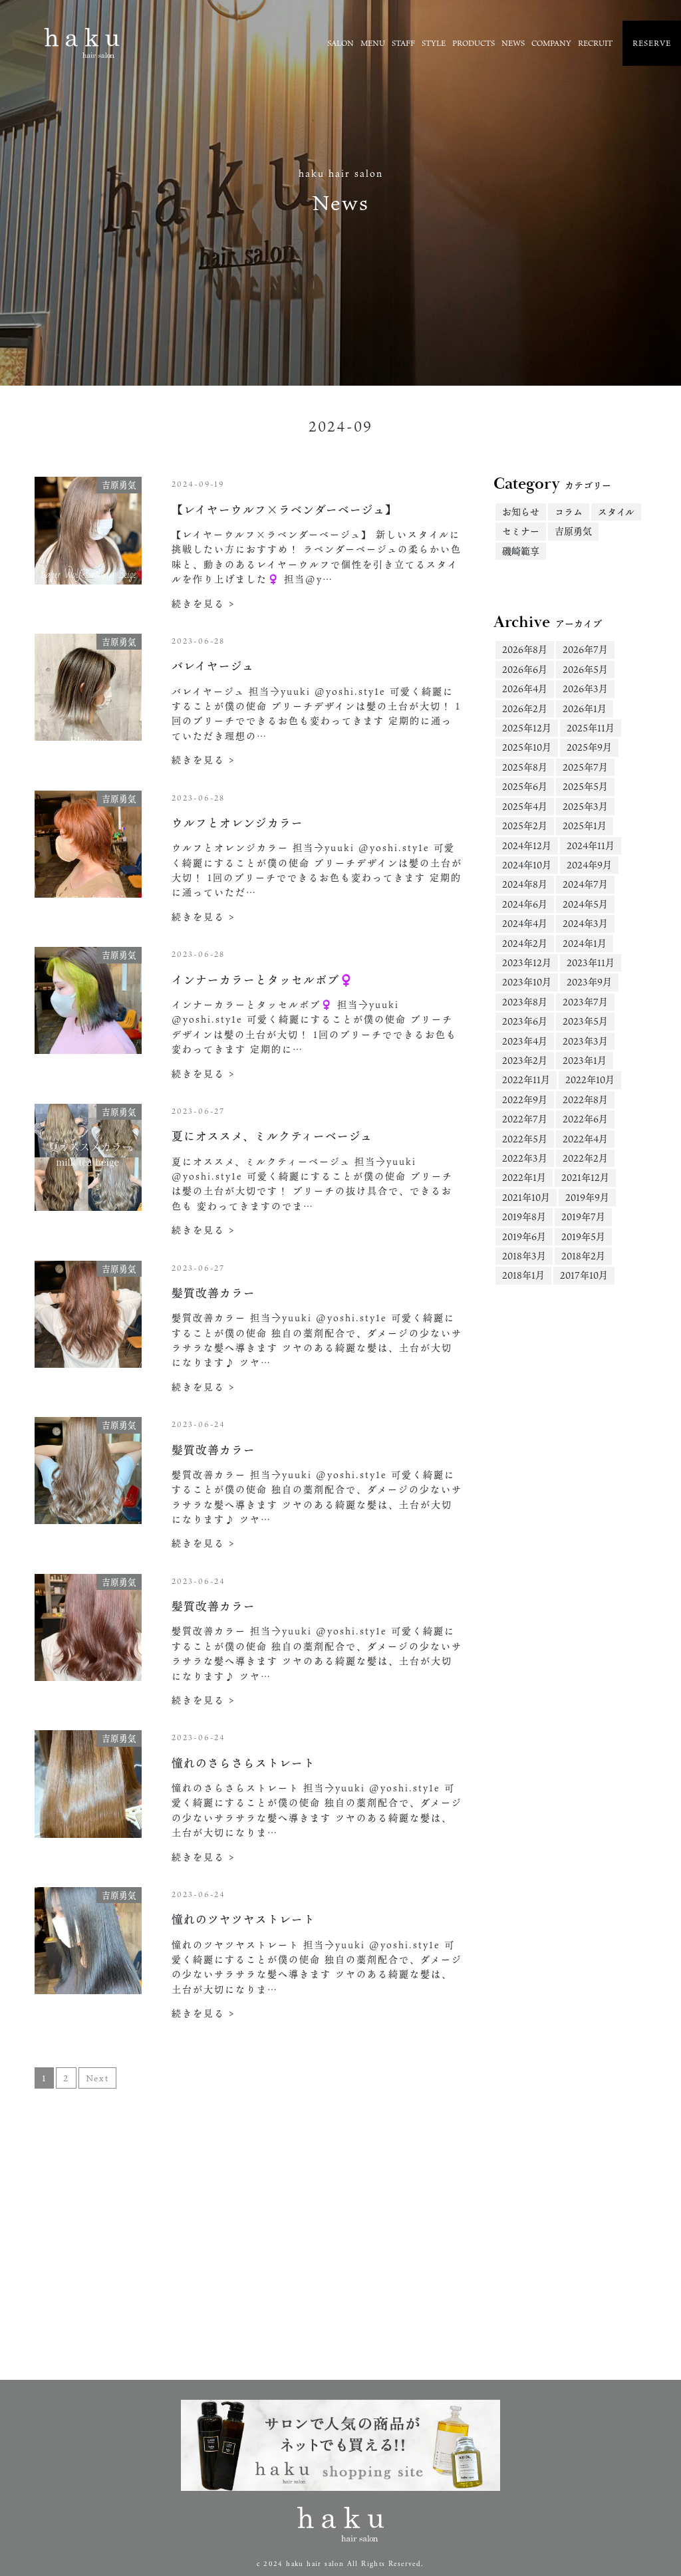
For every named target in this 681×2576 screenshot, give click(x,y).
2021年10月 (526, 1197)
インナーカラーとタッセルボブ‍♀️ (263, 980)
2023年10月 (527, 982)
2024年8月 (525, 884)
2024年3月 (585, 923)
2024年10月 (527, 865)
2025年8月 (525, 767)
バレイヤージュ (213, 666)
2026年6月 (525, 669)
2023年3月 (585, 1041)
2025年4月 (525, 806)
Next (97, 2078)
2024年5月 (585, 904)
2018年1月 (523, 1275)
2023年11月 (591, 963)
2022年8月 (585, 1099)
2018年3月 (524, 1256)
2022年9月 (525, 1099)
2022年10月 (590, 1080)
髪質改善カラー (213, 1293)
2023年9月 (589, 982)
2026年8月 (525, 649)
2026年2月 (525, 708)
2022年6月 (585, 1119)
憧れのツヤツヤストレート (243, 1919)
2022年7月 (525, 1119)
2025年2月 (525, 826)
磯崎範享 (521, 551)
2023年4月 (525, 1041)
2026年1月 (585, 708)
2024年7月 (585, 884)
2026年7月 (585, 649)
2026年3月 (585, 689)
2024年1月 (585, 943)
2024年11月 (591, 845)
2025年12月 (527, 728)
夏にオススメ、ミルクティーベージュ (272, 1136)
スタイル (616, 512)
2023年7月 (585, 1002)
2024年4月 (525, 923)
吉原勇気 (573, 531)
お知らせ (521, 512)
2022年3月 (525, 1158)
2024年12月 (527, 845)
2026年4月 (525, 689)
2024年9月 (589, 865)
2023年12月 (527, 963)
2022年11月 (526, 1080)
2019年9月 (587, 1197)
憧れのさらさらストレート (243, 1763)
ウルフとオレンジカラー (237, 823)
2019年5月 (583, 1236)
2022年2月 (585, 1158)
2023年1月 (585, 1060)
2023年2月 (525, 1060)
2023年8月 (525, 1002)
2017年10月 (584, 1275)
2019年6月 (524, 1236)
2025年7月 (585, 767)
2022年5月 (525, 1139)
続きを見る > (204, 603)
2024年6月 (525, 904)
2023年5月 (585, 1021)
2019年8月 (524, 1217)
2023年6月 (525, 1021)
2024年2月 (525, 943)
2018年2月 (583, 1256)
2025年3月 (585, 806)
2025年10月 (527, 747)
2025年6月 (525, 786)
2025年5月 (585, 786)
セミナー (521, 531)
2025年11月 (591, 728)
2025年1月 (585, 826)
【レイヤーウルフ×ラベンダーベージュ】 (284, 510)
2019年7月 (583, 1217)
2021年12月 (585, 1177)
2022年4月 (585, 1139)
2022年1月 (524, 1177)
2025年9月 (589, 747)
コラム (569, 512)
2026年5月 (585, 669)
